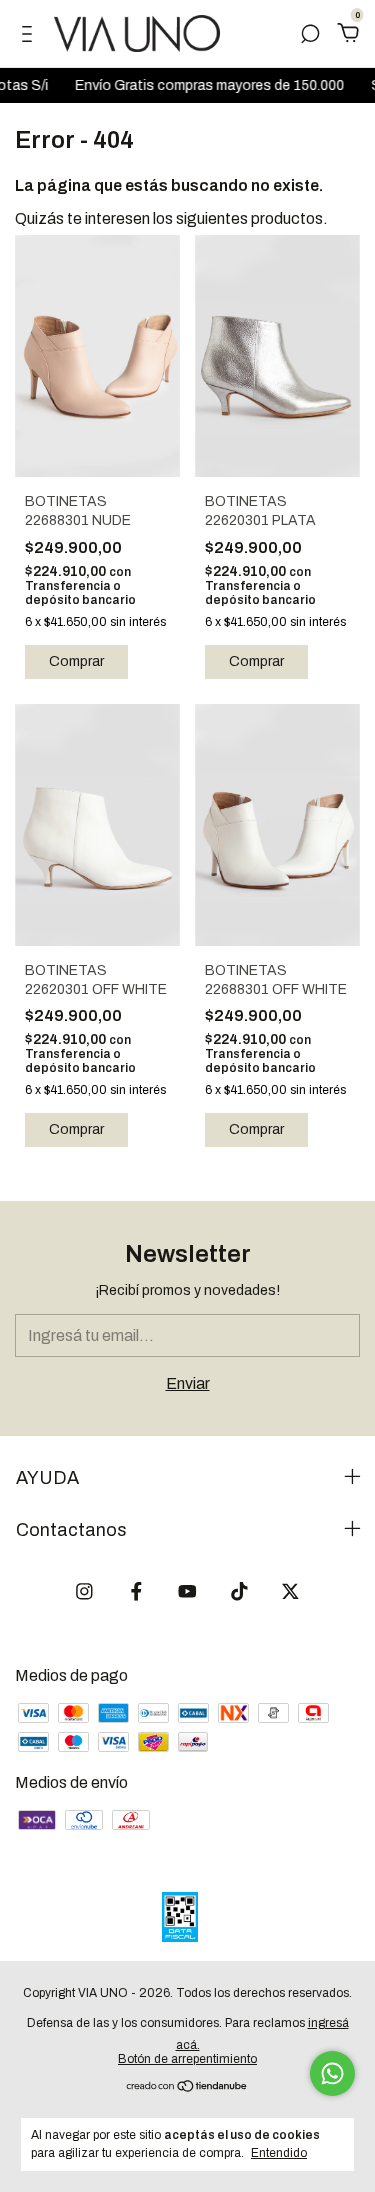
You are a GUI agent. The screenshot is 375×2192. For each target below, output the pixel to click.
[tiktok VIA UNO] (239, 1591)
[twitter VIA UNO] (290, 1591)
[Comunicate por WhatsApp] (332, 2073)
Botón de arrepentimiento (187, 2059)
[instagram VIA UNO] (84, 1591)
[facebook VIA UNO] (136, 1591)
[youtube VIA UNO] (187, 1591)
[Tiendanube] (187, 2087)
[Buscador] (310, 34)
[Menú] (30, 34)
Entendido (279, 2153)
